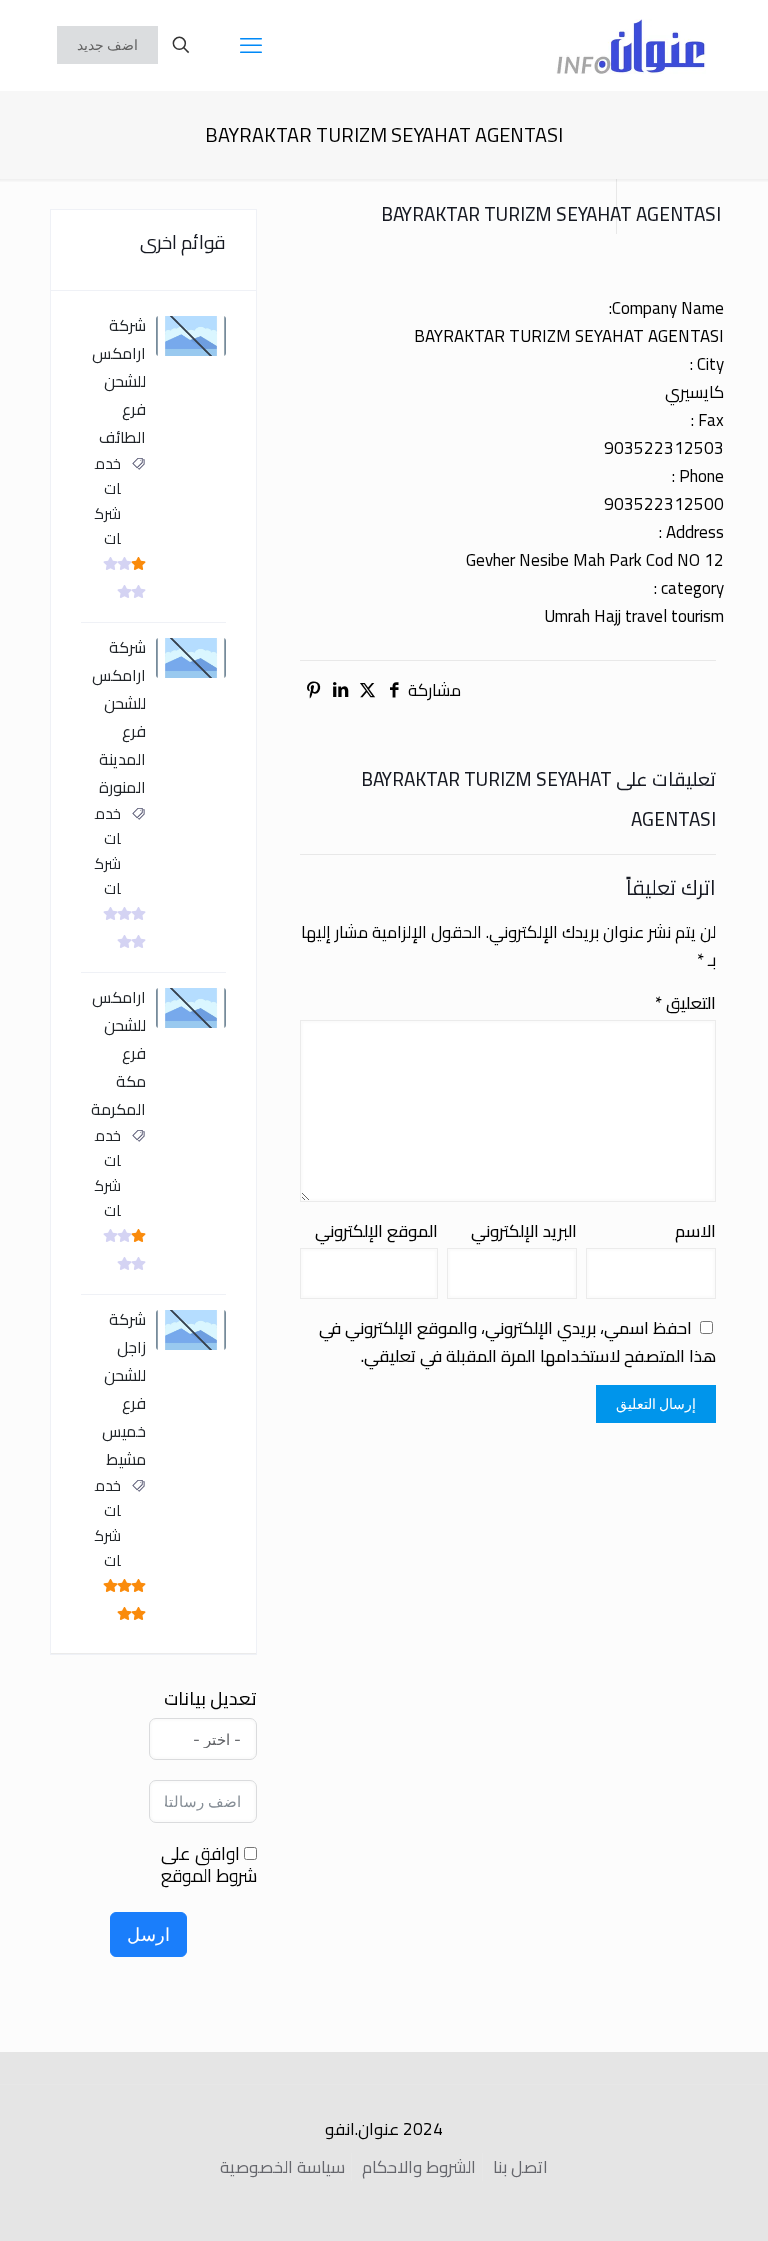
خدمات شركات (108, 501)
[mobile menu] (251, 45)
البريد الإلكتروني (524, 1231)
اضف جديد (107, 45)
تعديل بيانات (210, 1699)
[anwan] (631, 45)
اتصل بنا (520, 2167)
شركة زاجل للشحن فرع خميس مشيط (124, 1389)
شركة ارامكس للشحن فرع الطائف (119, 381)
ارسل (148, 1934)
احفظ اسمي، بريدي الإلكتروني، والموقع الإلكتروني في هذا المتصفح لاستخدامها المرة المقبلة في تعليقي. (517, 1342)
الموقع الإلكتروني (376, 1231)
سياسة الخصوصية (282, 2167)
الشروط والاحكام (419, 2167)
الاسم (695, 1231)
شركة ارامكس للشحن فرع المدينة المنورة (119, 717)
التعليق (685, 1003)
